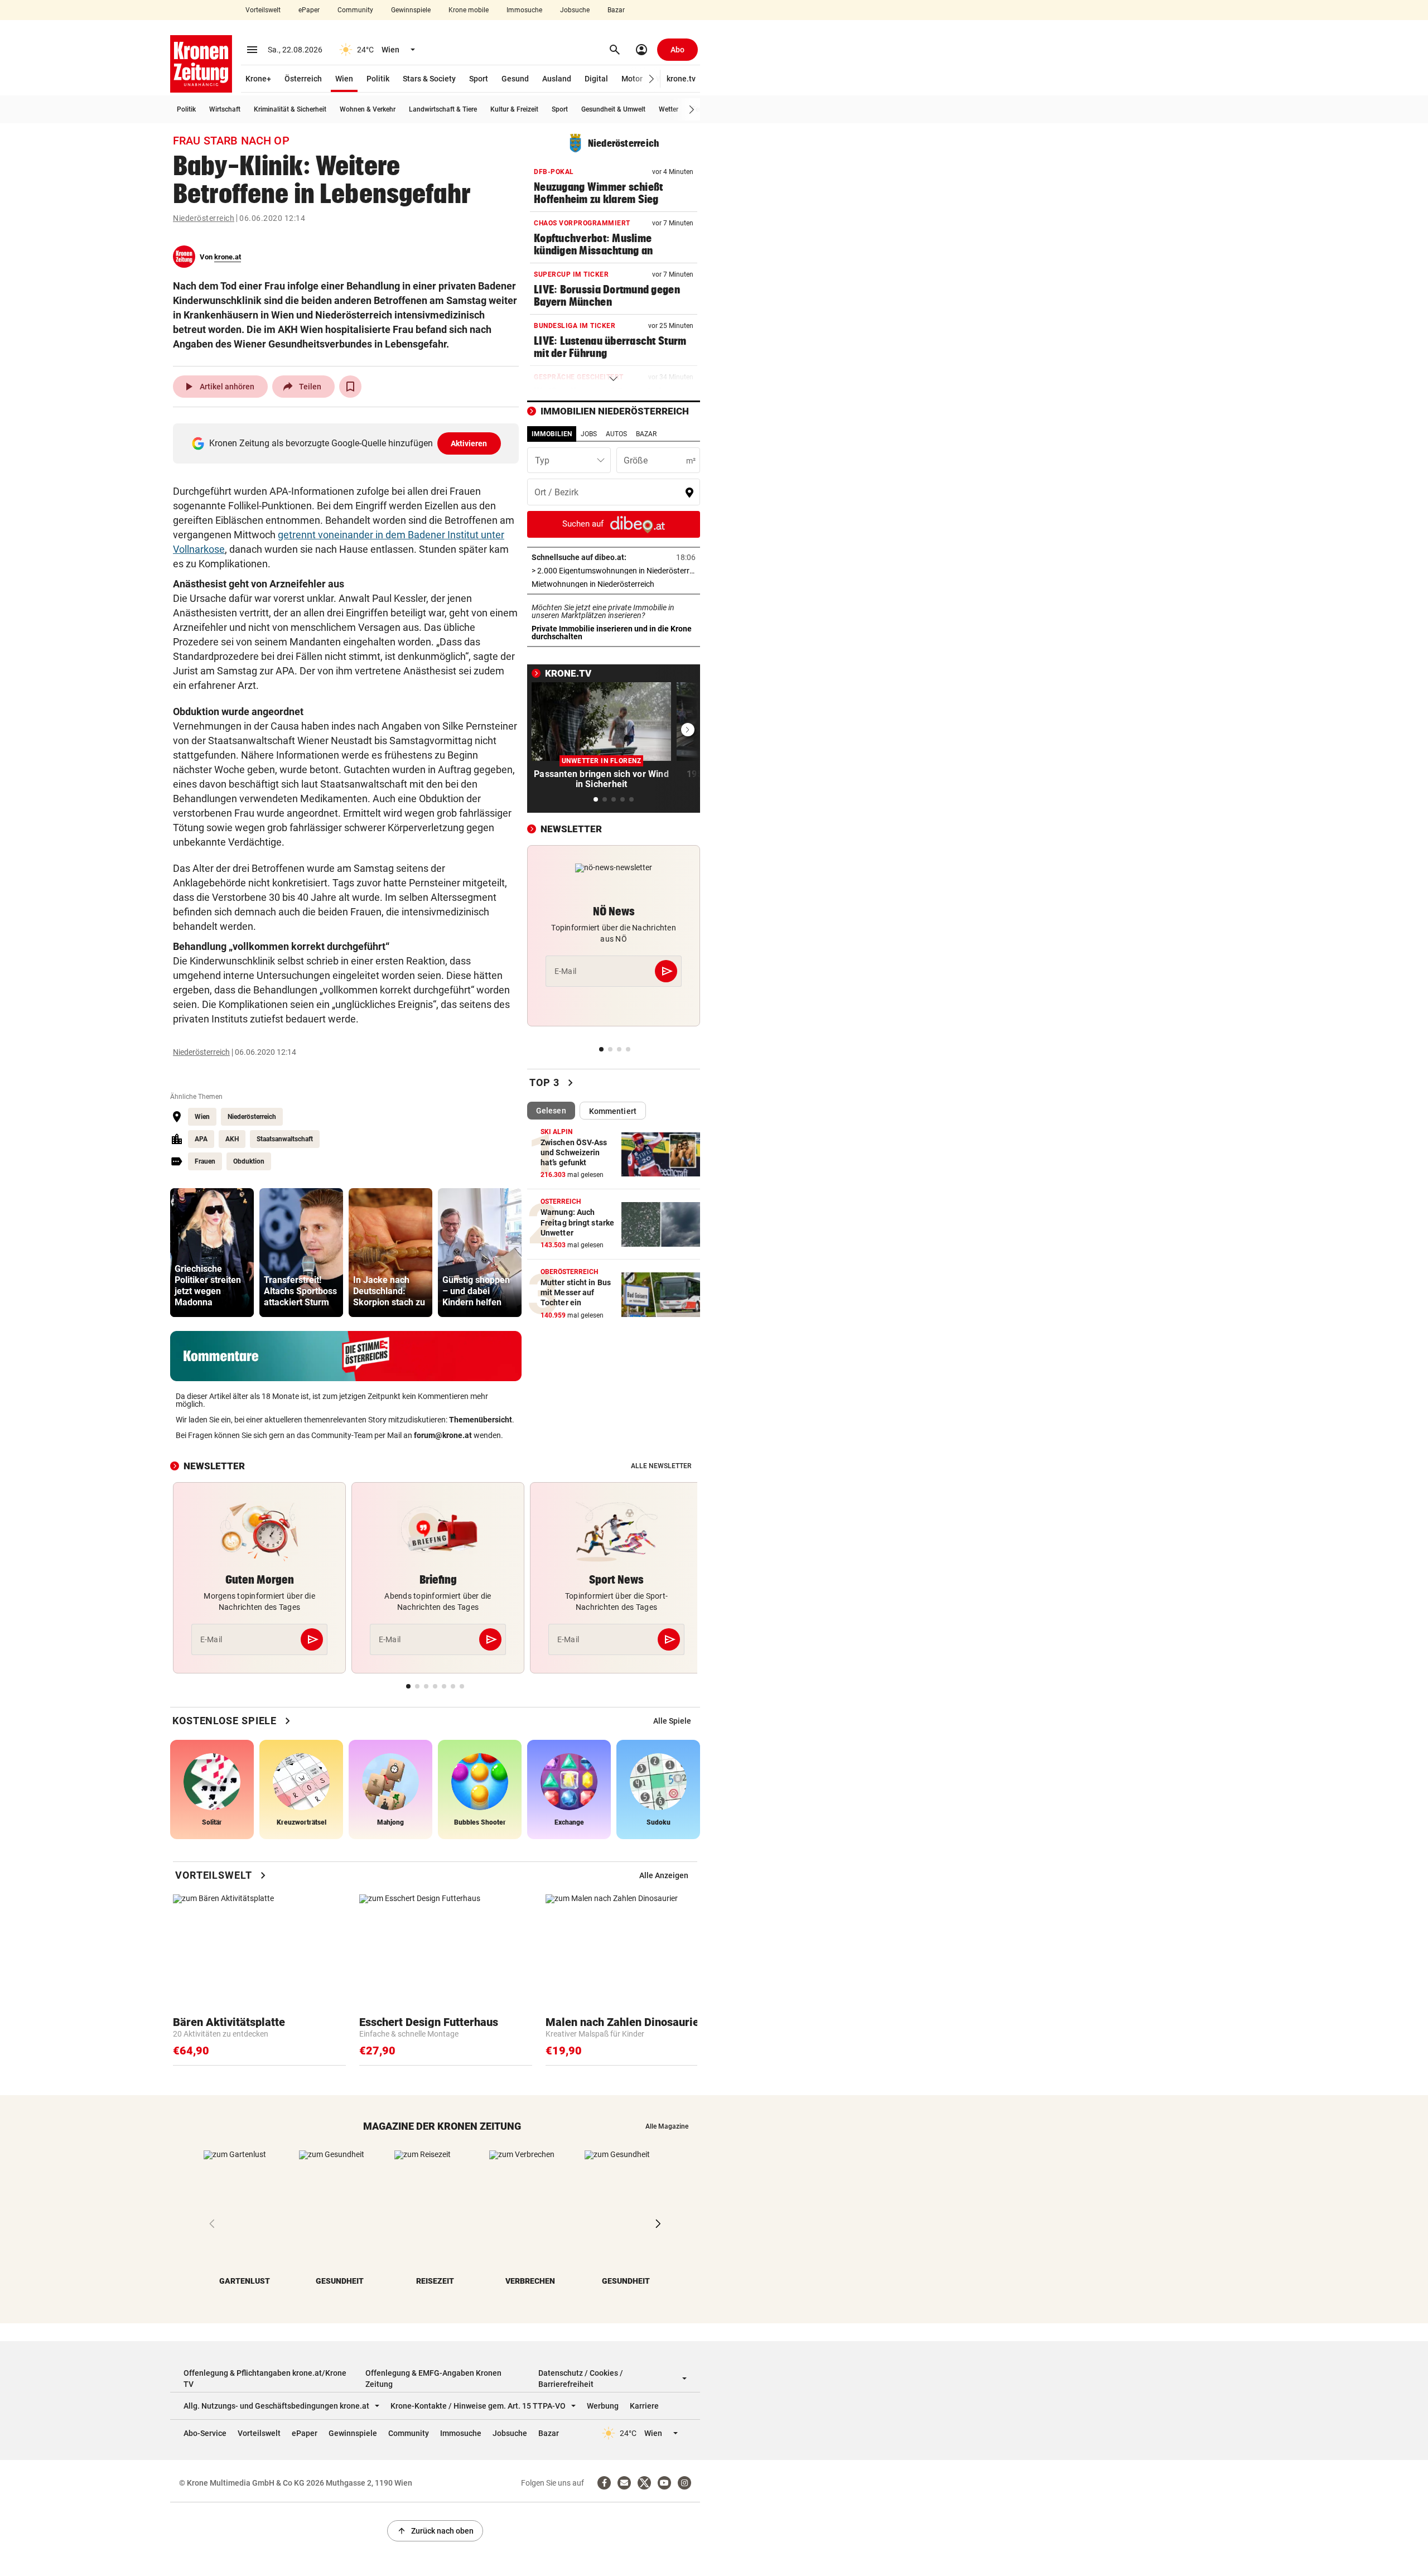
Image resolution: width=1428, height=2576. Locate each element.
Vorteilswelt (263, 10)
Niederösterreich (204, 218)
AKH (232, 1139)
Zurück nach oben (435, 2531)
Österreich (303, 79)
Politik (378, 79)
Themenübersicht (481, 1420)
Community (355, 10)
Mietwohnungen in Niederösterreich (614, 584)
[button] (652, 79)
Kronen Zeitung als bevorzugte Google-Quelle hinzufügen (348, 443)
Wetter (669, 109)
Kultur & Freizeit (514, 109)
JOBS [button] (589, 434)
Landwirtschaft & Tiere (443, 109)
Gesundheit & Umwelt (613, 109)
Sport (479, 79)
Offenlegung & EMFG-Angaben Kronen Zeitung (433, 2379)
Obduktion (249, 1161)
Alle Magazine (667, 2126)
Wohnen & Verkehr (368, 109)
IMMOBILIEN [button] (552, 434)
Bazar (616, 10)
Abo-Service (205, 2433)
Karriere (644, 2406)
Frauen (205, 1161)
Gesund (515, 79)
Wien (344, 79)
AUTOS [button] (616, 434)
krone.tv (681, 79)
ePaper (309, 10)
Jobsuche (575, 10)
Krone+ (258, 79)
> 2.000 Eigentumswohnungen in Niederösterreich (614, 571)
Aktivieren (469, 443)
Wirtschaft (225, 109)
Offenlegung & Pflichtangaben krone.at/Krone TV (265, 2379)
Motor (632, 79)
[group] (212, 1253)
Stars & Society (429, 79)
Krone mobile (469, 10)
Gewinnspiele (411, 10)
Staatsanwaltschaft (285, 1139)
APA (201, 1139)
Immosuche (524, 10)
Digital (596, 79)
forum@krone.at (443, 1435)
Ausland (557, 79)
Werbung (603, 2406)
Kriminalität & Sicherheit (290, 109)
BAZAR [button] (646, 434)
